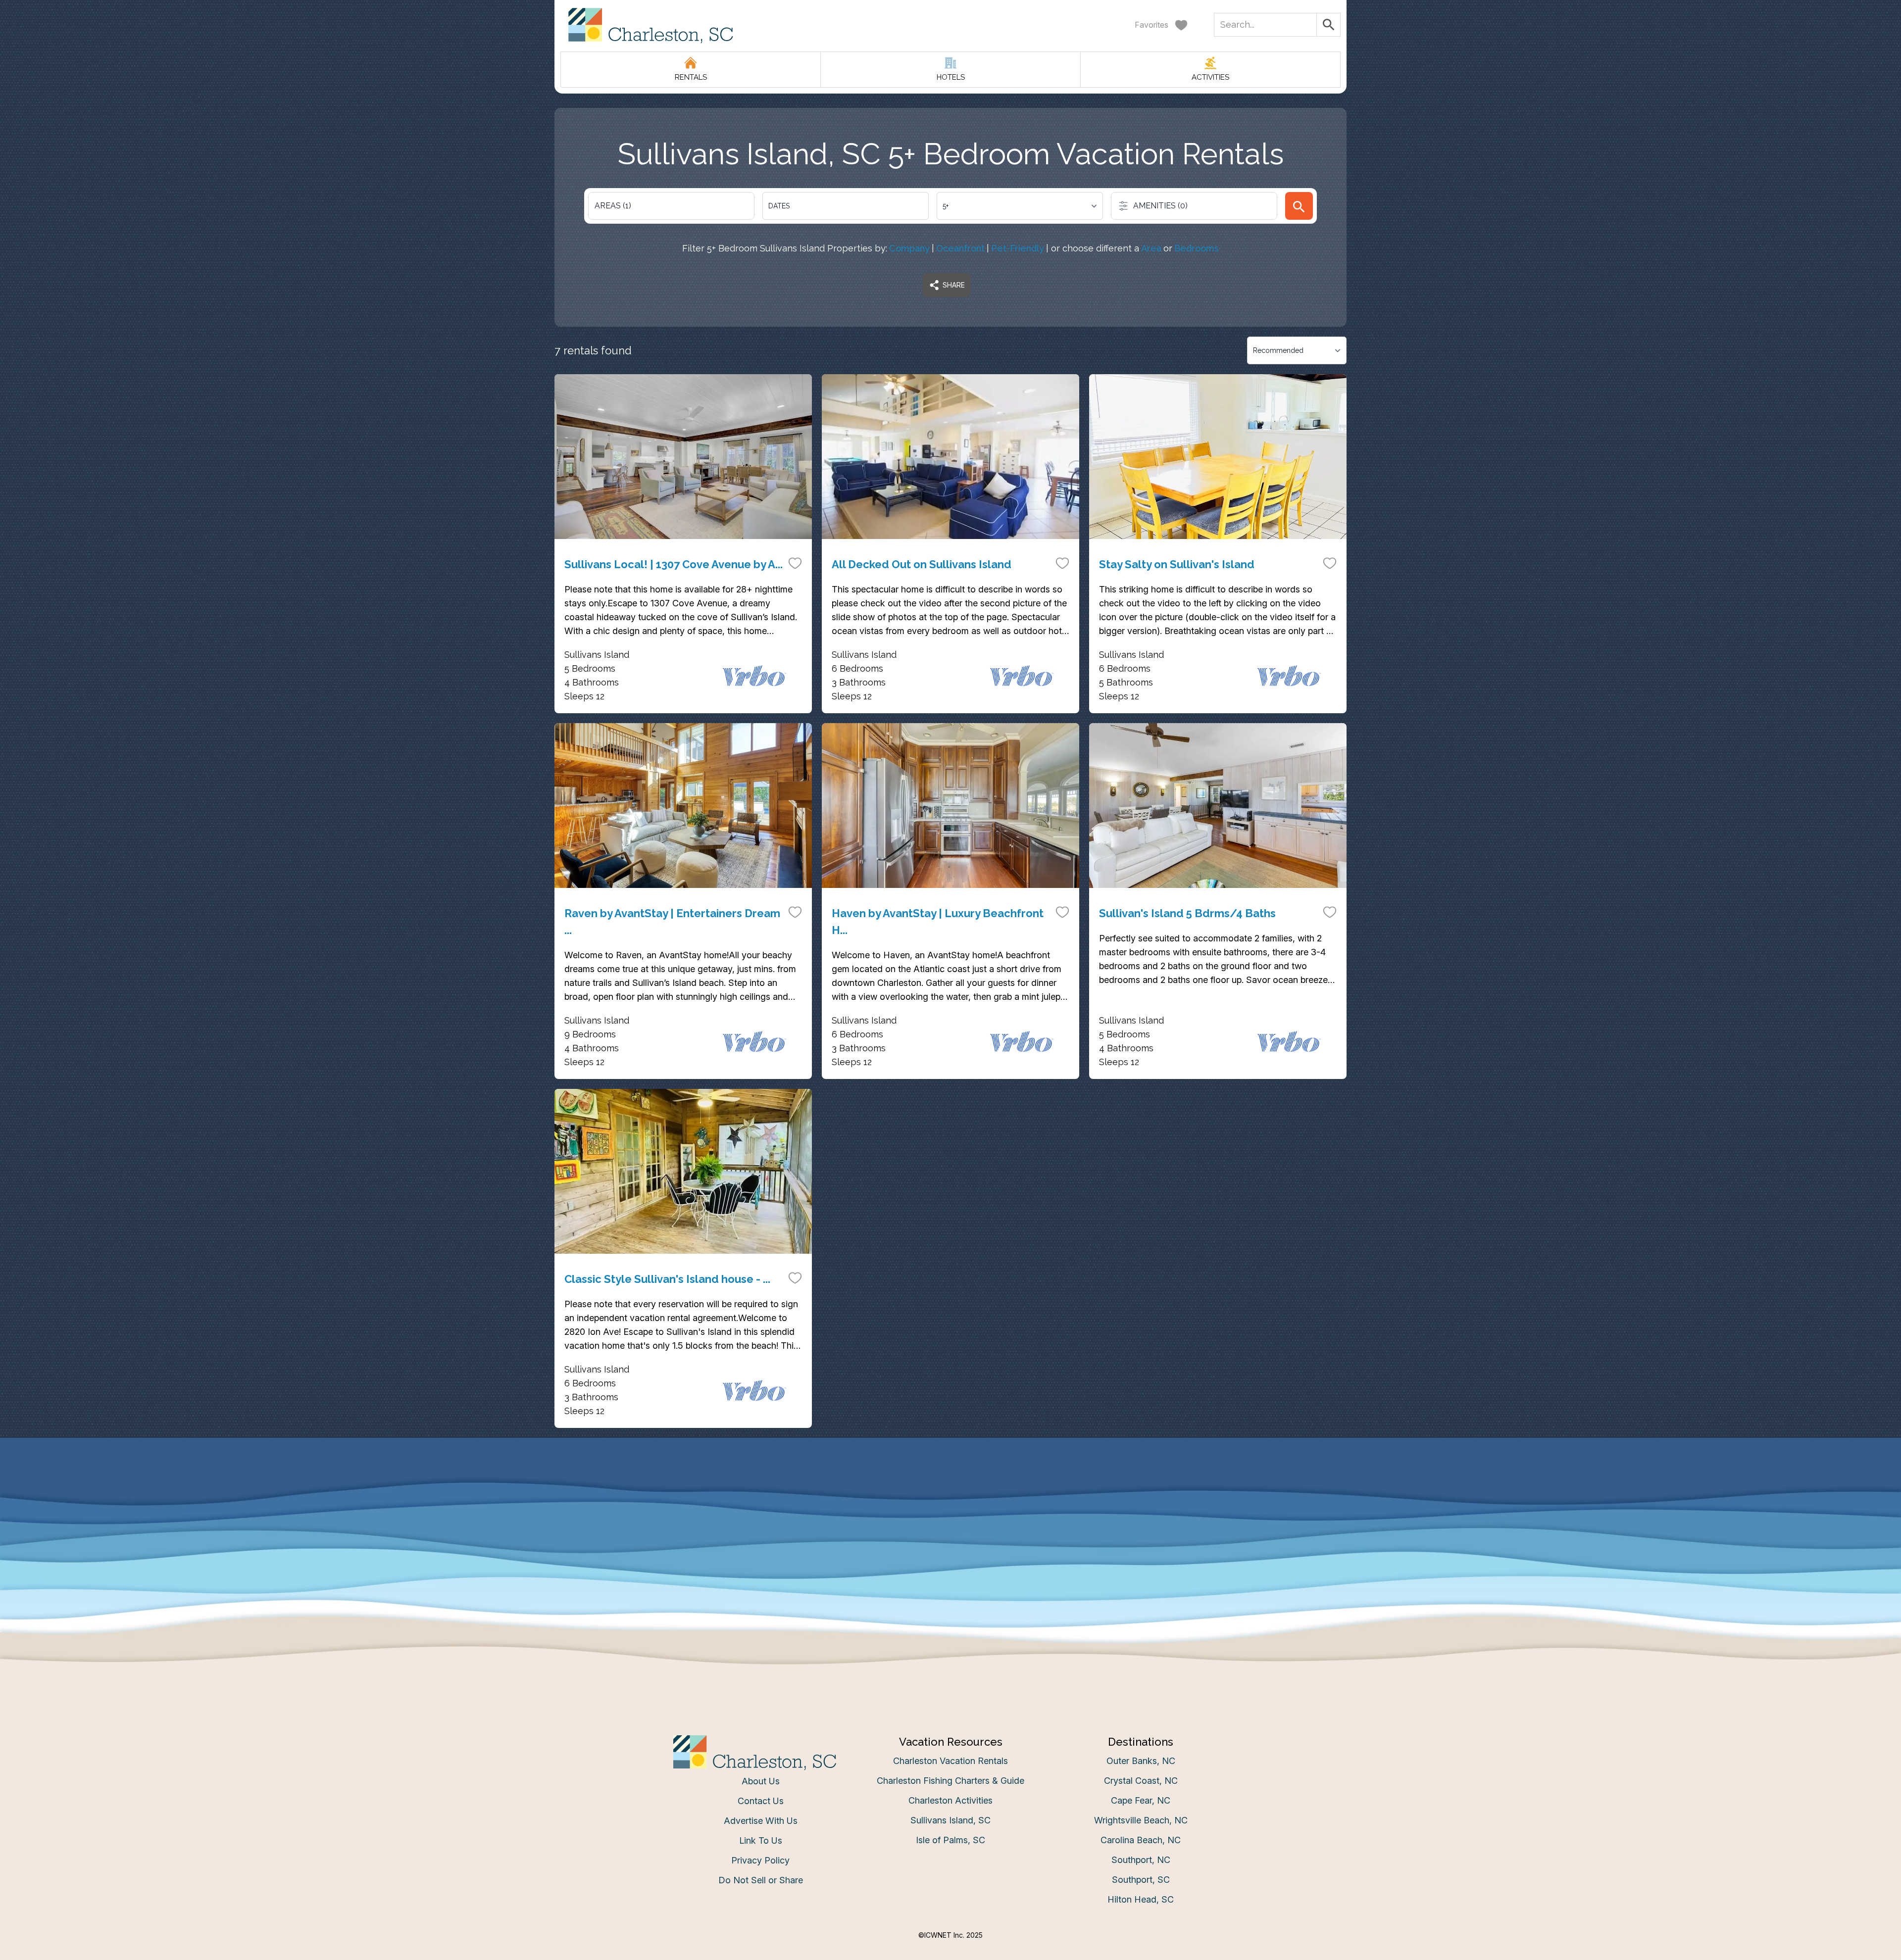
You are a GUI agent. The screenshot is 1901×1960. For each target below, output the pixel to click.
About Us (761, 1781)
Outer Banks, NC (1141, 1761)
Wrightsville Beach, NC (1141, 1820)
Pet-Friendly (1018, 248)
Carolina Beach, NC (1141, 1840)
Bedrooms (1197, 248)
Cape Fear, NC (1141, 1800)
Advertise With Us (761, 1821)
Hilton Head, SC (1141, 1899)
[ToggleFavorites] (795, 563)
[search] (1299, 206)
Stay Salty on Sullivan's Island (1177, 564)
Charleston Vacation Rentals (950, 1761)
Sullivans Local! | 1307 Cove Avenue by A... (674, 564)
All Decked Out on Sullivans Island (922, 564)
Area (1151, 248)
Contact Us (761, 1801)
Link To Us (761, 1840)
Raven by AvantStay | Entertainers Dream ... (672, 922)
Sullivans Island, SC (950, 1820)
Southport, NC (1141, 1860)
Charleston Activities (950, 1800)
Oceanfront (960, 248)
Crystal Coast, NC (1141, 1781)
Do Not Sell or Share (761, 1880)
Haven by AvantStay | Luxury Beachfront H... (938, 922)
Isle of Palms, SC (950, 1840)
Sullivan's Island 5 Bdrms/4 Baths (1187, 913)
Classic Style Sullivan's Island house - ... (667, 1279)
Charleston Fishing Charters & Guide (950, 1781)
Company (909, 248)
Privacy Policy (760, 1860)
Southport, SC (1141, 1880)
